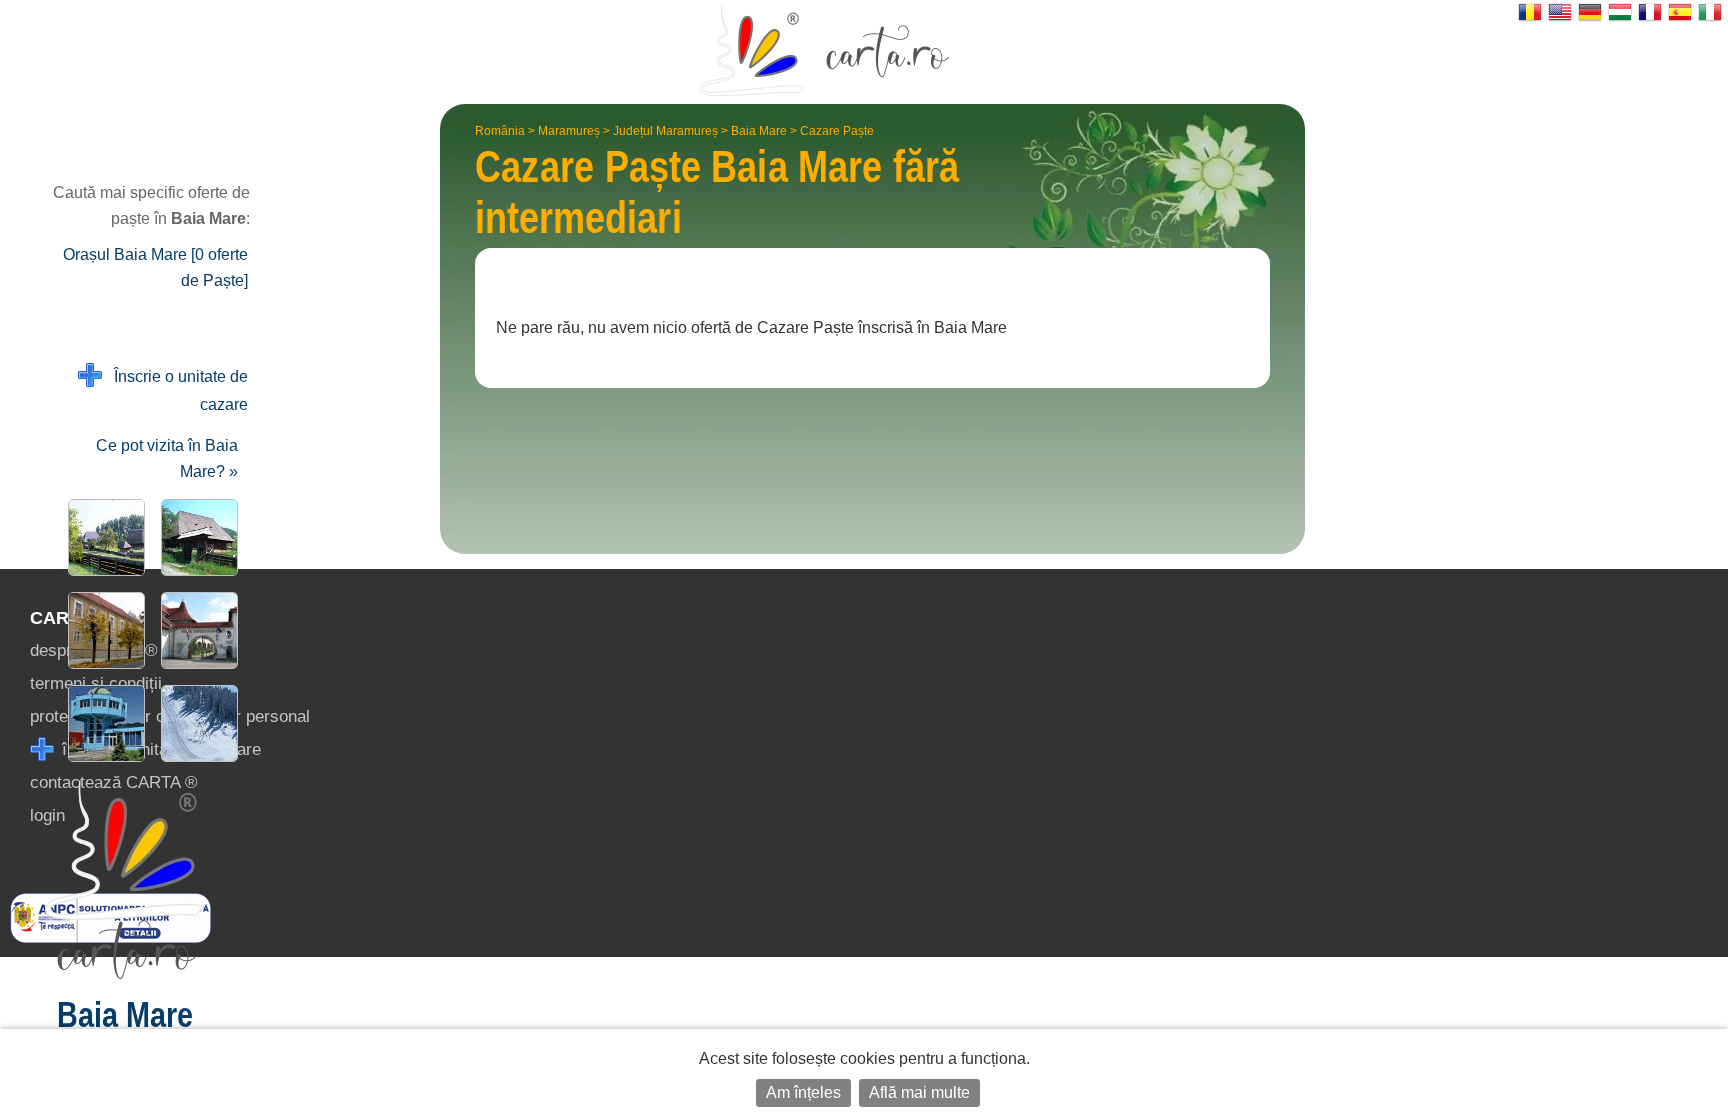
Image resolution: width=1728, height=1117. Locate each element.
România (500, 131)
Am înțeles (803, 1092)
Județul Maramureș (665, 131)
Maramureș (569, 131)
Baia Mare (759, 131)
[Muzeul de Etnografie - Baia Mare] (102, 537)
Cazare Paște (837, 131)
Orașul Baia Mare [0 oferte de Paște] (155, 267)
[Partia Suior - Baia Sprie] (195, 723)
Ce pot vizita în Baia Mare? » (167, 458)
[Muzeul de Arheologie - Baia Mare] (195, 630)
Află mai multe (919, 1092)
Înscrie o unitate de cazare (175, 390)
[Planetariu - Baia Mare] (102, 723)
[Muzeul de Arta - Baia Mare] (102, 630)
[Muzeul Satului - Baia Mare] (195, 537)
